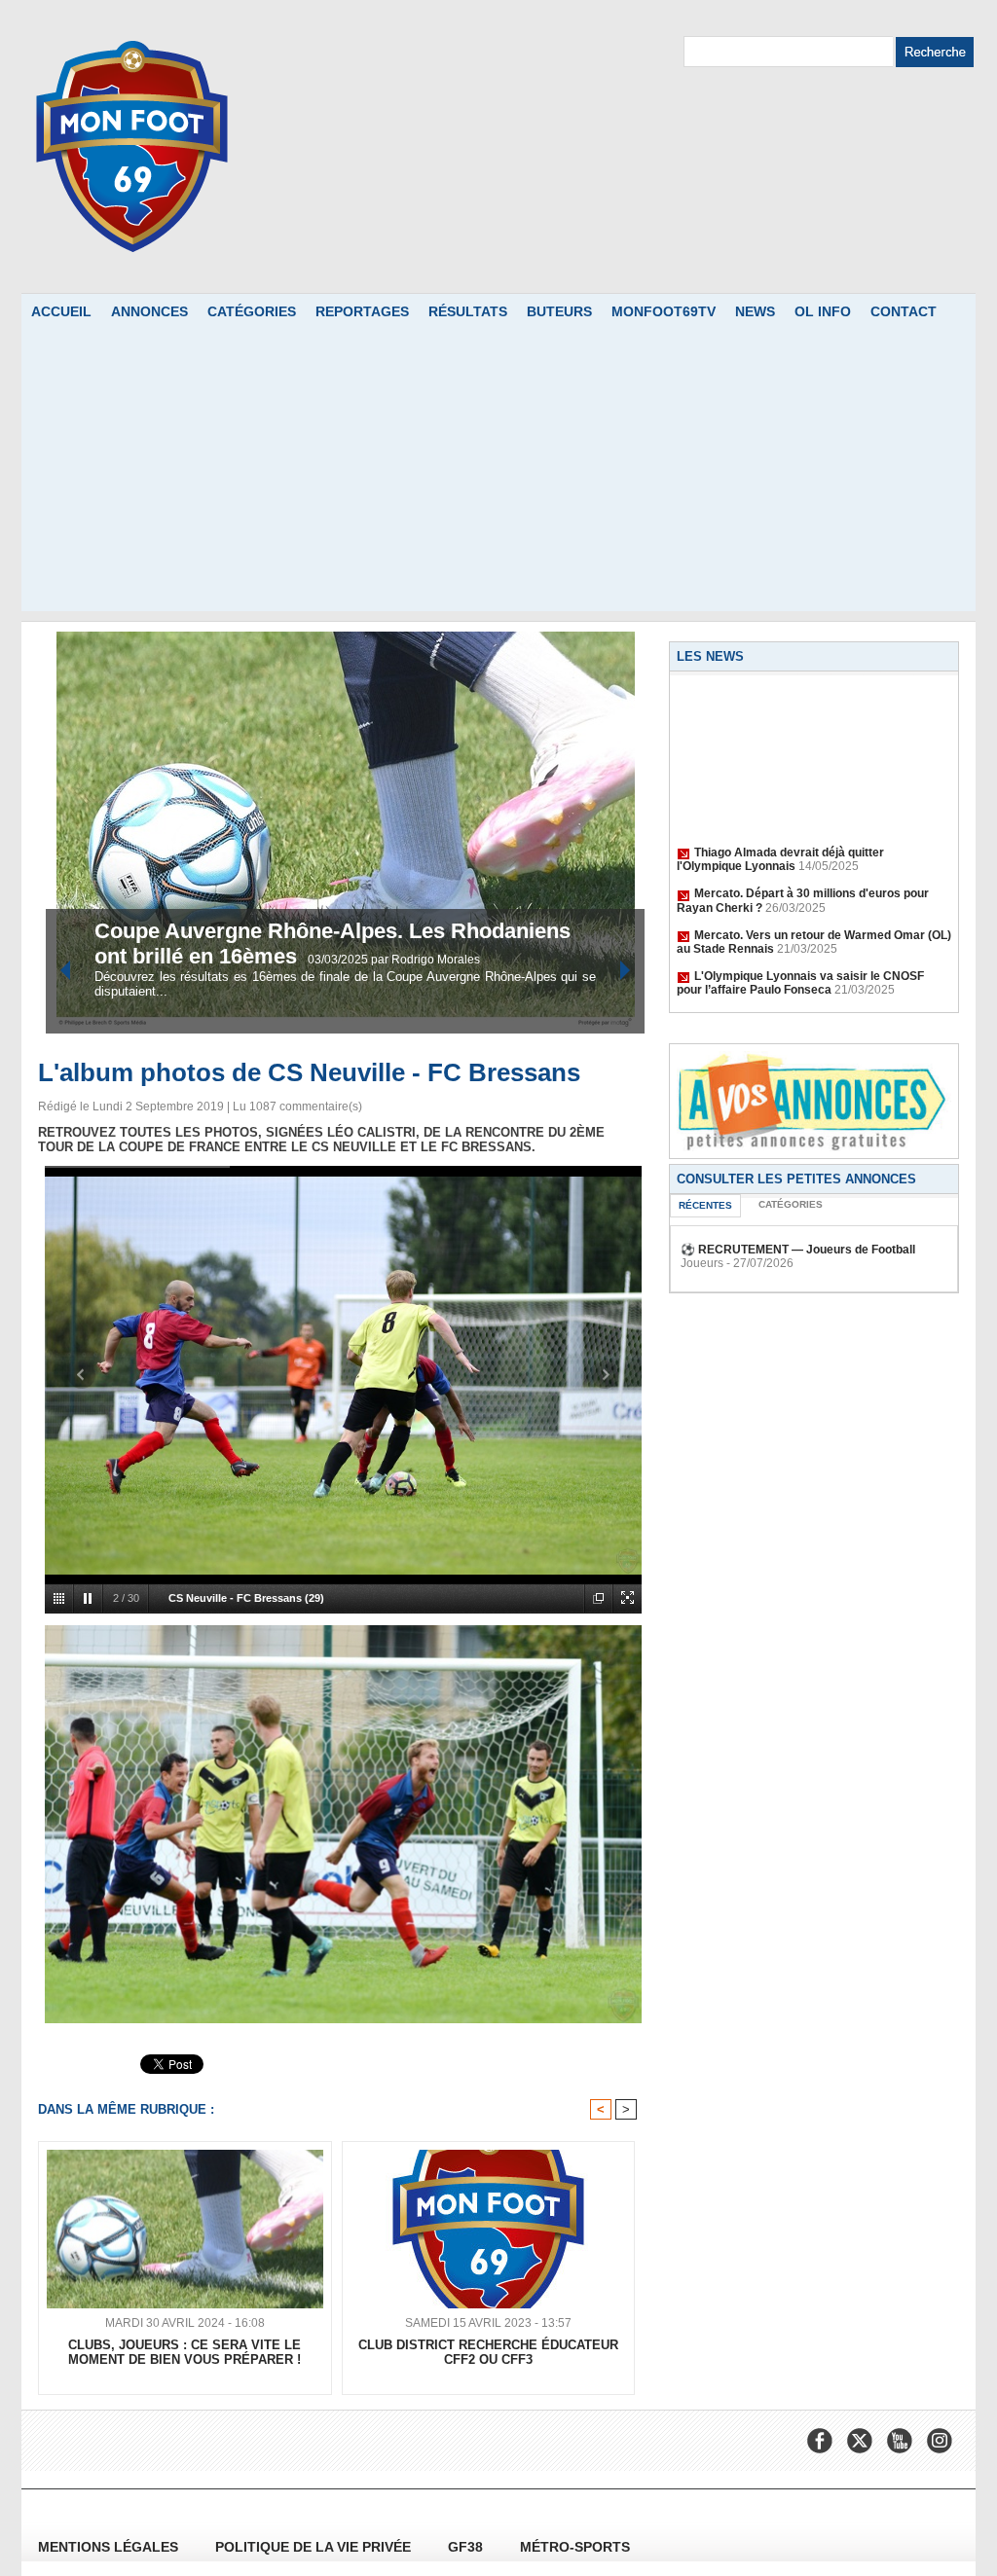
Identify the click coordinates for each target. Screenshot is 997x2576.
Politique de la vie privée (315, 2547)
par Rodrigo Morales (425, 960)
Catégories (252, 311)
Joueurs (702, 1263)
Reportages (362, 311)
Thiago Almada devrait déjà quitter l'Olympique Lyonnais (780, 838)
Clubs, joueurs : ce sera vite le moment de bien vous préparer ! (185, 2352)
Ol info (823, 311)
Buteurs (559, 311)
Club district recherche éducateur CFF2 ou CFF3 (488, 2352)
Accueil (61, 311)
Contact (904, 311)
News (755, 311)
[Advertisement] (498, 475)
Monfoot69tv (664, 311)
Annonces (149, 311)
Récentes (705, 1205)
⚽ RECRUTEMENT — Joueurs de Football (798, 1250)
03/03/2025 (339, 960)
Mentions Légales (110, 2547)
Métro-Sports (575, 2547)
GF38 (467, 2547)
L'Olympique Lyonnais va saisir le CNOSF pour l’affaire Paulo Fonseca (800, 961)
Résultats (468, 311)
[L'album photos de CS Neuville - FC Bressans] (343, 1631)
